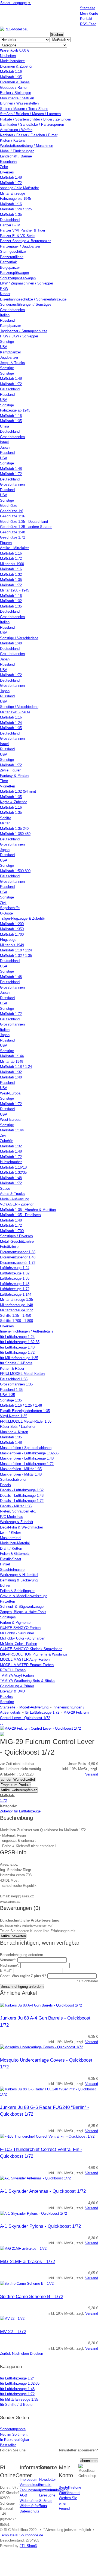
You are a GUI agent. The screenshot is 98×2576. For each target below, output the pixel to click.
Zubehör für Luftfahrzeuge (20, 1811)
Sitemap (46, 2501)
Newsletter (48, 2480)
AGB (23, 2495)
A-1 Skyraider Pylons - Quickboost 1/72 (40, 2226)
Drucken (36, 2354)
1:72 (3, 1801)
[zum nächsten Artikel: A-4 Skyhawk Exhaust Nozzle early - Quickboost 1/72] (3, 1723)
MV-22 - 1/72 (13, 2332)
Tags (43, 2506)
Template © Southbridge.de (22, 2535)
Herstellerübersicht (54, 2490)
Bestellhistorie (70, 2487)
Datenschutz (30, 2511)
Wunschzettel (70, 2493)
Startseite (8, 1707)
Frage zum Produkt (16, 1785)
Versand (92, 1774)
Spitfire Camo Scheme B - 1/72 (32, 2297)
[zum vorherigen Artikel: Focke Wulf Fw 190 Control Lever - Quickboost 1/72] (1, 1723)
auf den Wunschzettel (18, 1779)
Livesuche (47, 2495)
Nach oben (20, 2354)
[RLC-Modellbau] (14, 29)
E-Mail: (6, 1971)
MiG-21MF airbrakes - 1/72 (27, 2262)
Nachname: (10, 1965)
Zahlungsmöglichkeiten (38, 2490)
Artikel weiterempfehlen (19, 1790)
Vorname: (8, 1960)
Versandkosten (31, 2485)
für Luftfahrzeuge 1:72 (42, 1712)
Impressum (28, 2480)
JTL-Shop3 (28, 2546)
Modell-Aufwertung (34, 1707)
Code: (23, 1976)
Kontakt (45, 2485)
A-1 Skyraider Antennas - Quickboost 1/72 (43, 2191)
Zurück (5, 2354)
